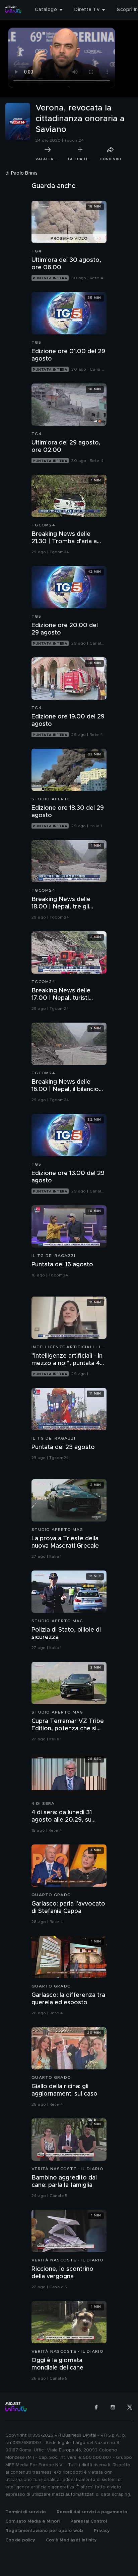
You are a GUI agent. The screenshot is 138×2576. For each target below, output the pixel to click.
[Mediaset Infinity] (13, 10)
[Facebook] (96, 2407)
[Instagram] (113, 2407)
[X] (130, 2407)
